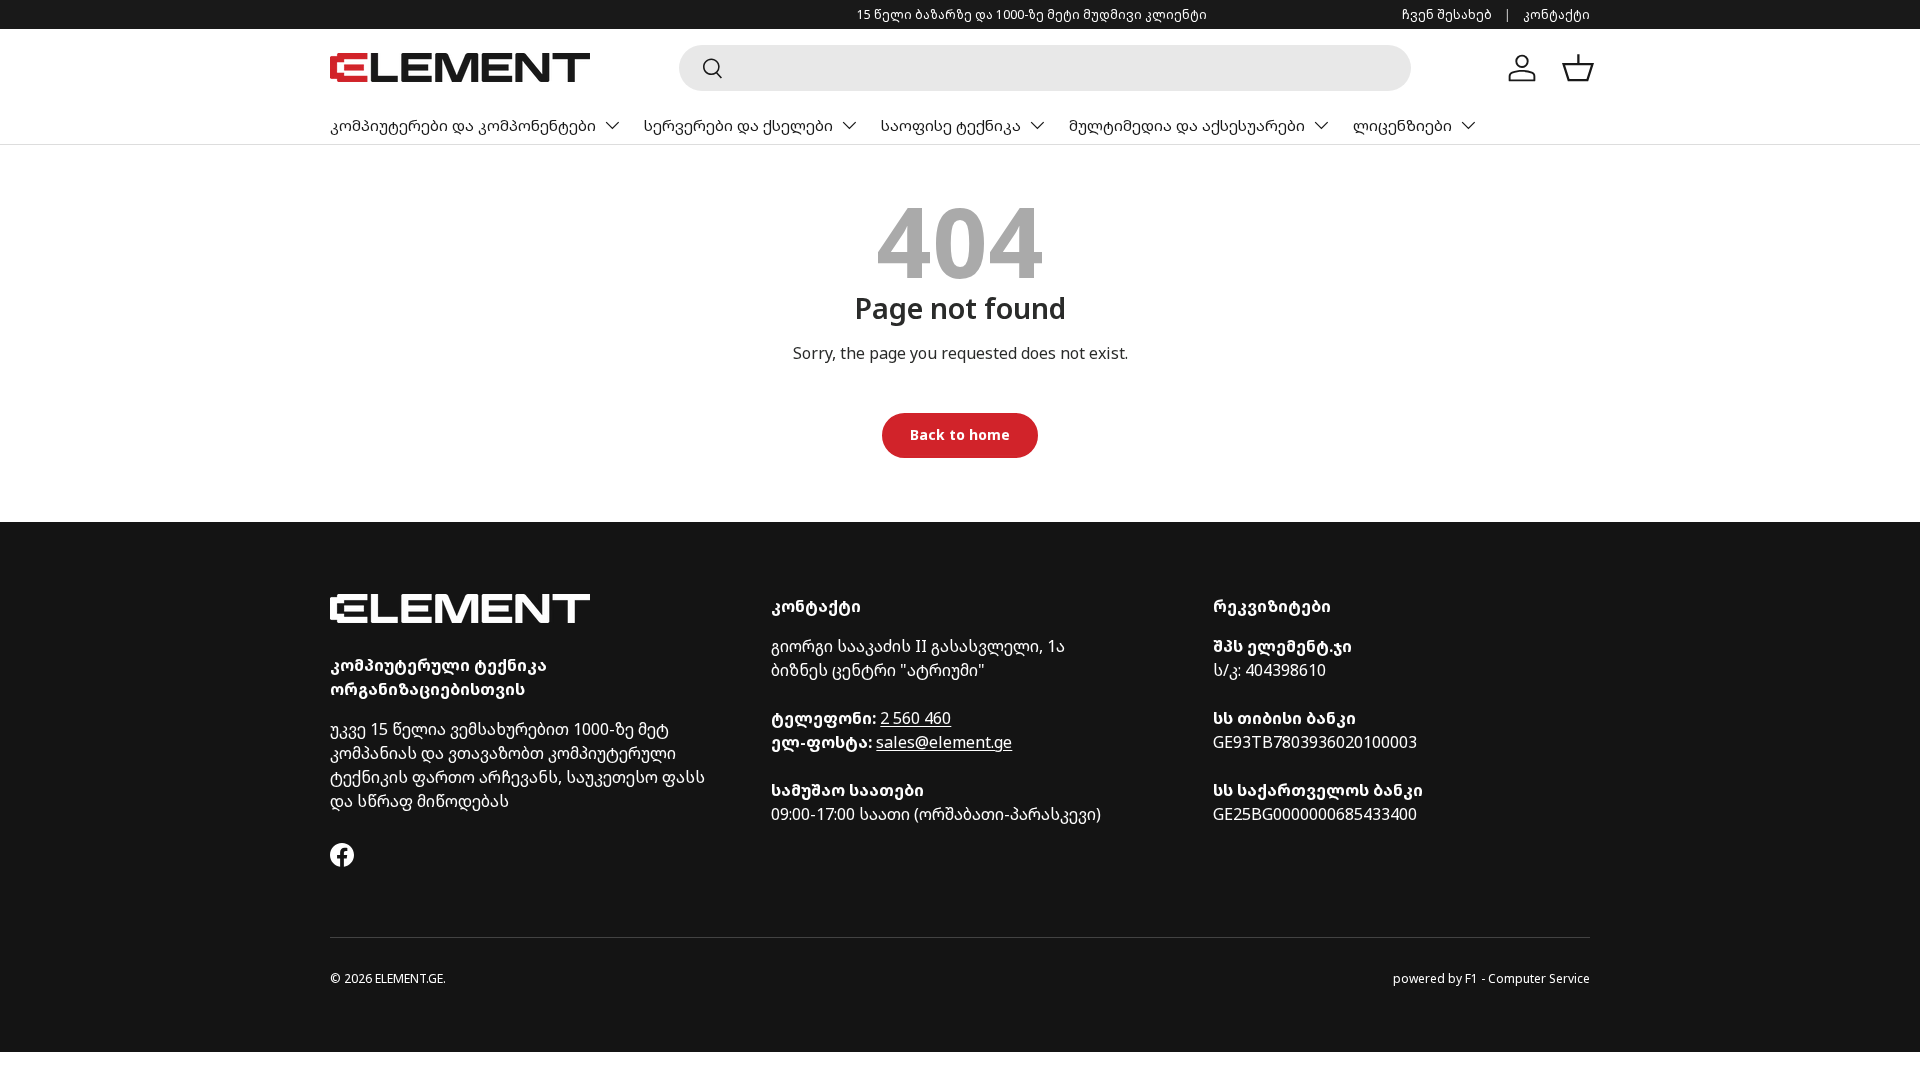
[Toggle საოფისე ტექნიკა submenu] (1037, 125)
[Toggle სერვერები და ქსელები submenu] (849, 125)
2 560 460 (915, 718)
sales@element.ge (944, 742)
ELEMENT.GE (409, 978)
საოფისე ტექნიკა (951, 125)
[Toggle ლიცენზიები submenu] (1468, 125)
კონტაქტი (1556, 14)
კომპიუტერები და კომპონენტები (463, 125)
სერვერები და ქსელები (738, 125)
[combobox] (1045, 68)
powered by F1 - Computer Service (1491, 978)
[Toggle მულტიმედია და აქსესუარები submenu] (1321, 125)
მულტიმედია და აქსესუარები (1187, 125)
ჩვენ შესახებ (1447, 14)
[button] (1578, 68)
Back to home (960, 434)
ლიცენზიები (1402, 125)
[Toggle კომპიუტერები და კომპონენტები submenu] (612, 125)
